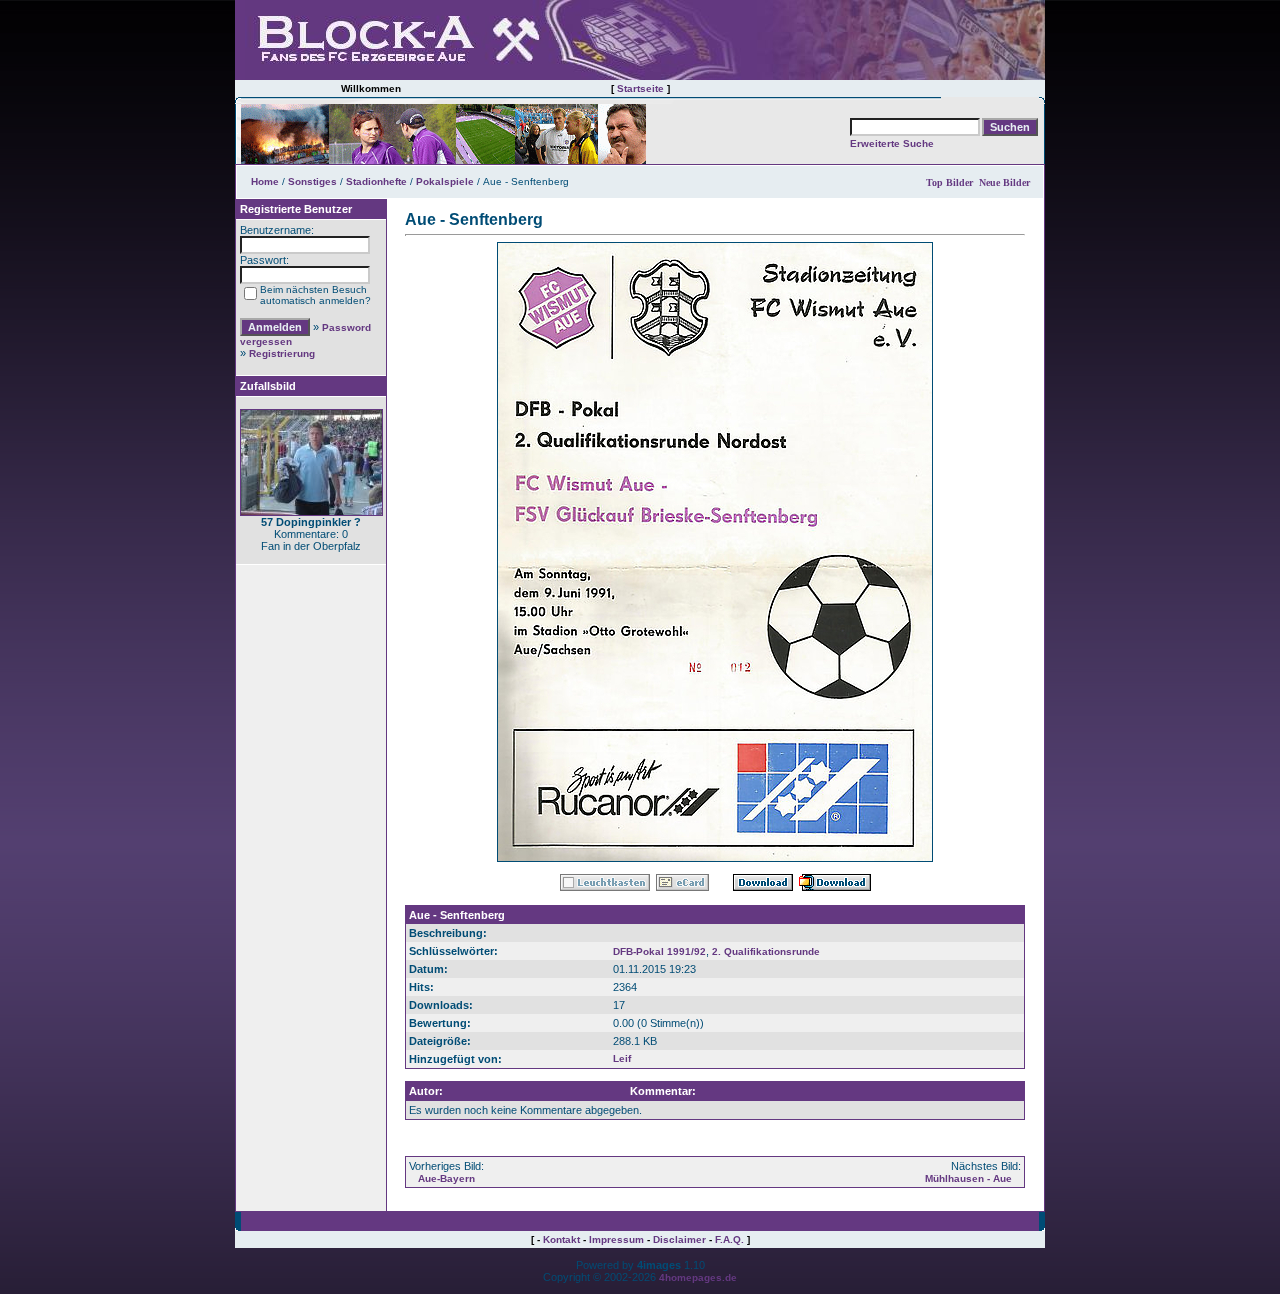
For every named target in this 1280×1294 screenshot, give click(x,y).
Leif (622, 1058)
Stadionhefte (376, 181)
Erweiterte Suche (892, 143)
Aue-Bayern (446, 1178)
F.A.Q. (729, 1239)
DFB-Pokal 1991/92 (659, 951)
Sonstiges (312, 181)
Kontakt (561, 1239)
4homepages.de (698, 1277)
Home (265, 181)
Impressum (616, 1239)
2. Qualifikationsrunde (766, 951)
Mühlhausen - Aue (968, 1178)
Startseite (640, 88)
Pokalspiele (445, 181)
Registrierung (282, 353)
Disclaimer (679, 1239)
